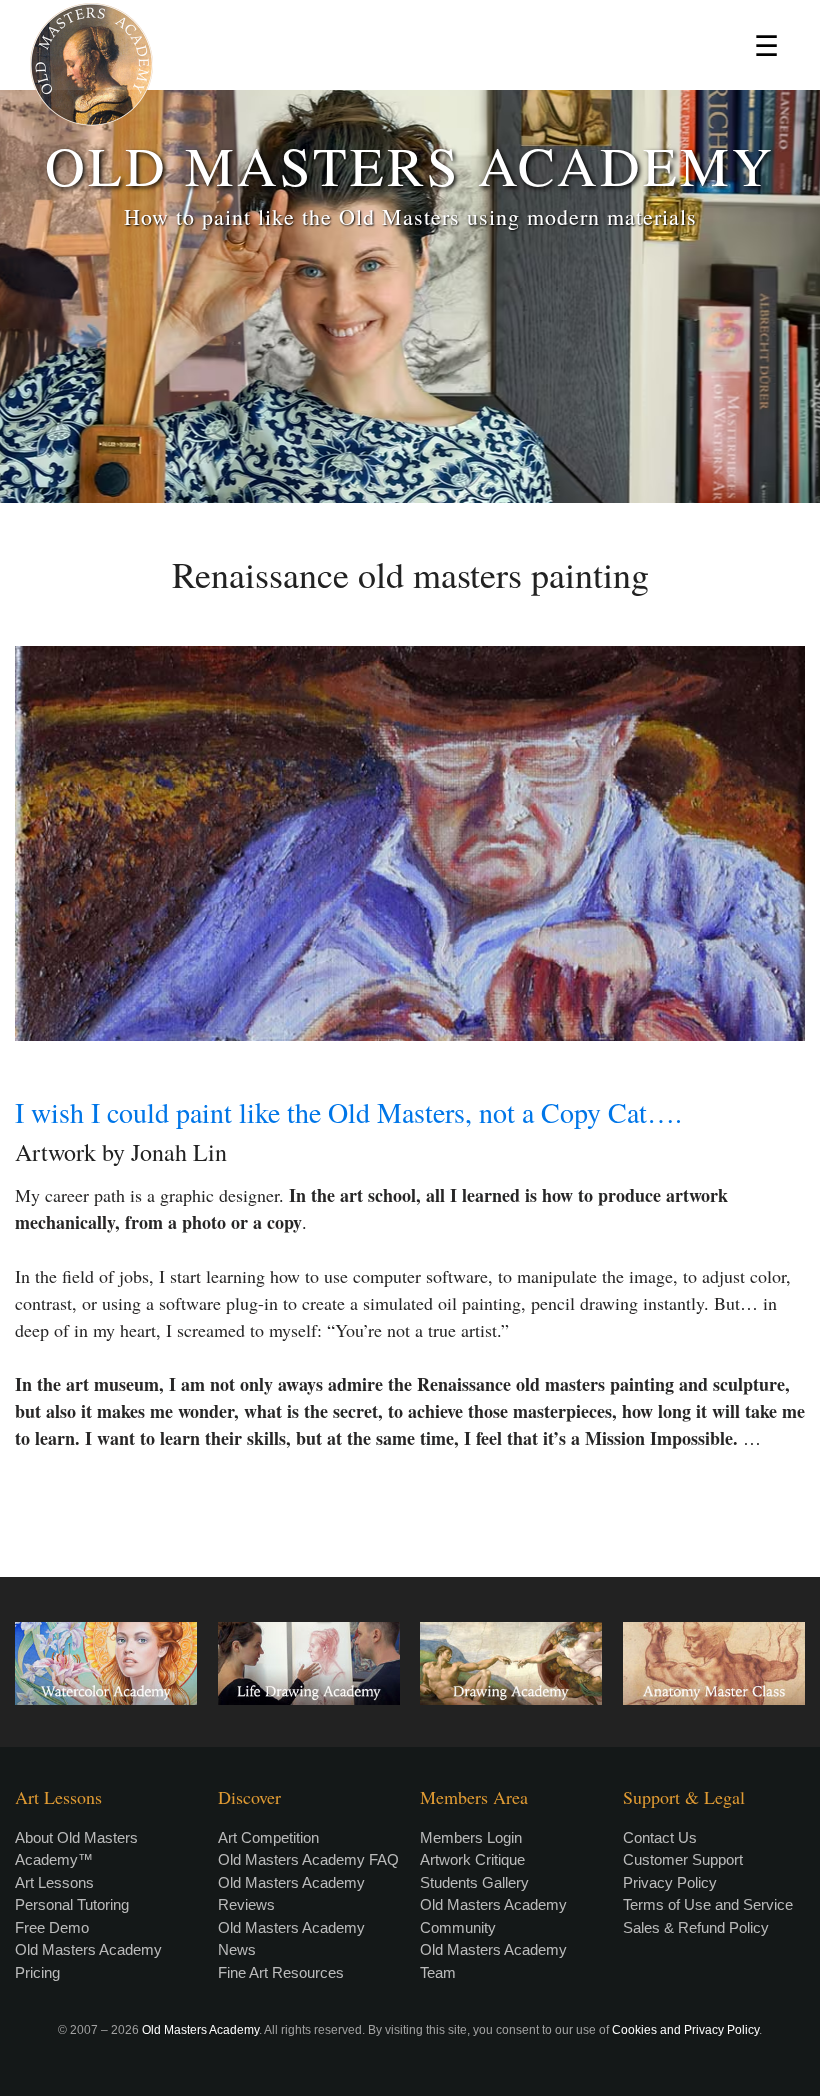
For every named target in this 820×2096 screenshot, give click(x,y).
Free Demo (52, 1927)
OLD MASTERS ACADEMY (410, 164)
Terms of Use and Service (708, 1904)
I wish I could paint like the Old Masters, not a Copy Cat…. (348, 1112)
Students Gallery (474, 1882)
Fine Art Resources (281, 1972)
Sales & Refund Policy (696, 1927)
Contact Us (660, 1837)
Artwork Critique (472, 1859)
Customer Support (683, 1859)
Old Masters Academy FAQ (308, 1859)
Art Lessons (54, 1882)
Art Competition (268, 1837)
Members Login (471, 1837)
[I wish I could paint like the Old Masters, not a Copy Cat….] (410, 843)
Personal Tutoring (72, 1904)
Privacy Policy (670, 1882)
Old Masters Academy (200, 2030)
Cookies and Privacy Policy (685, 2030)
